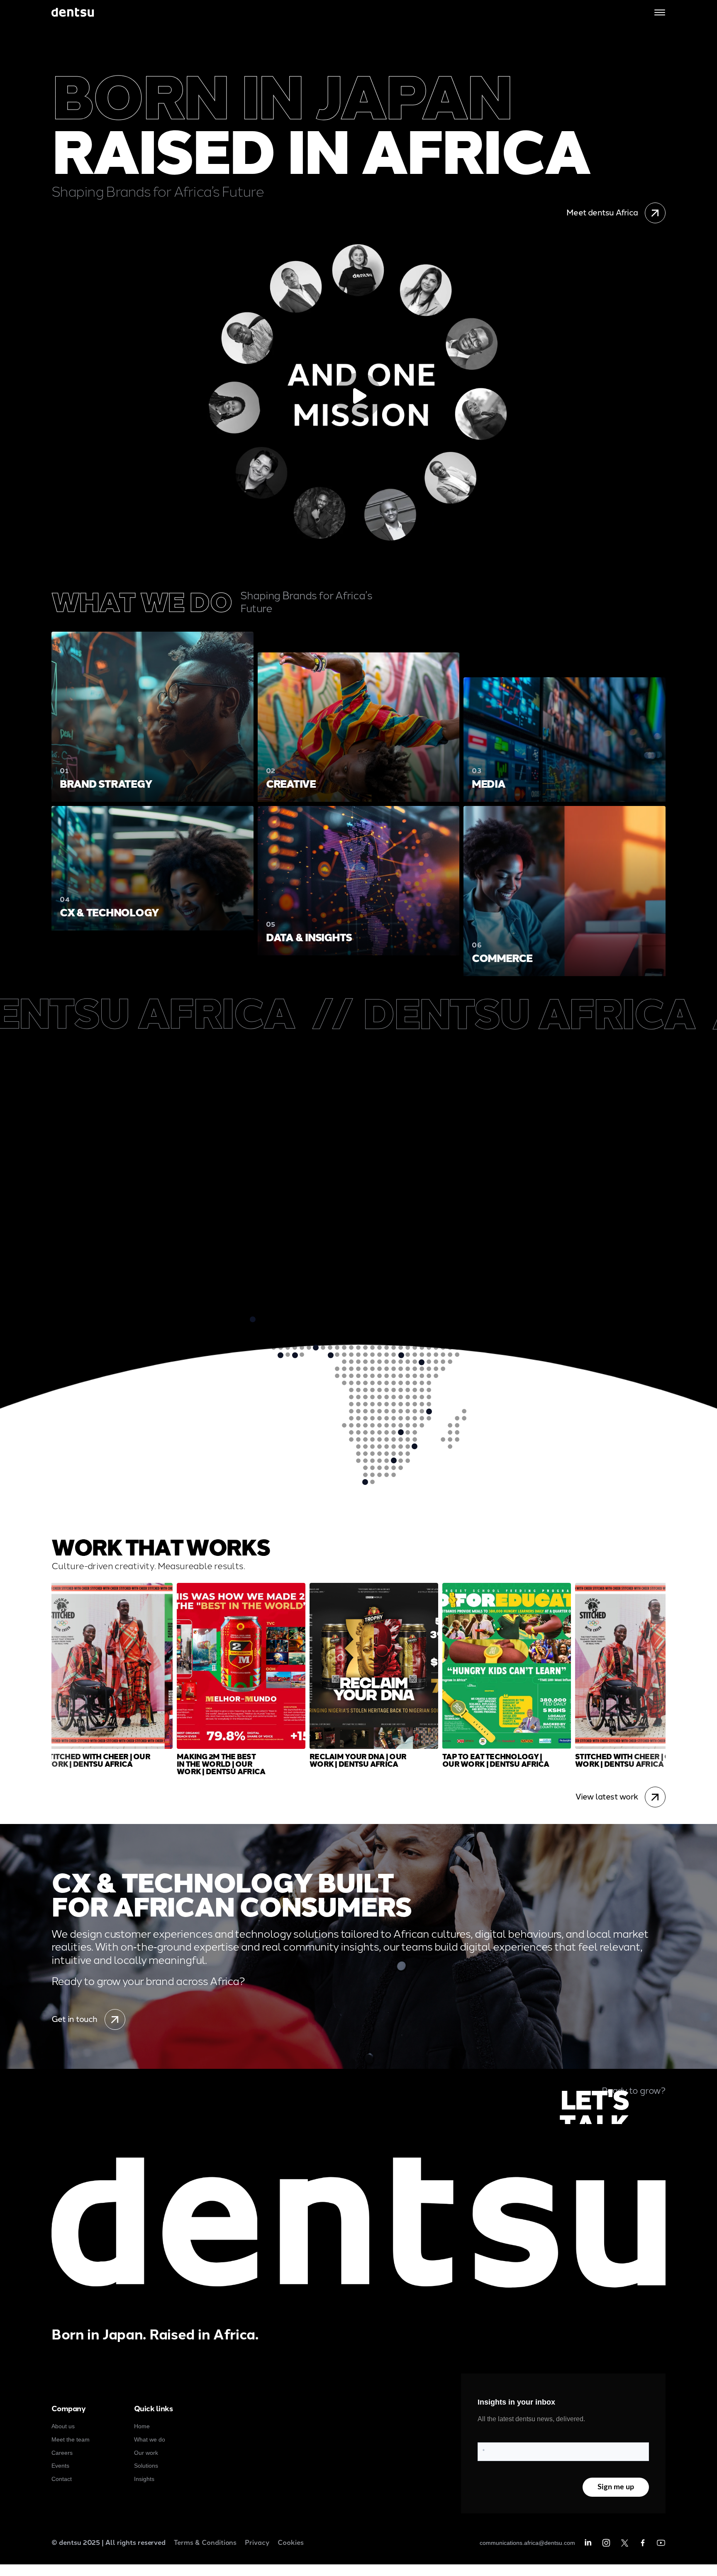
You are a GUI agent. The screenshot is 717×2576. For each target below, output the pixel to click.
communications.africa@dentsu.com (527, 2543)
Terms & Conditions (205, 2543)
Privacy (257, 2543)
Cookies (291, 2543)
